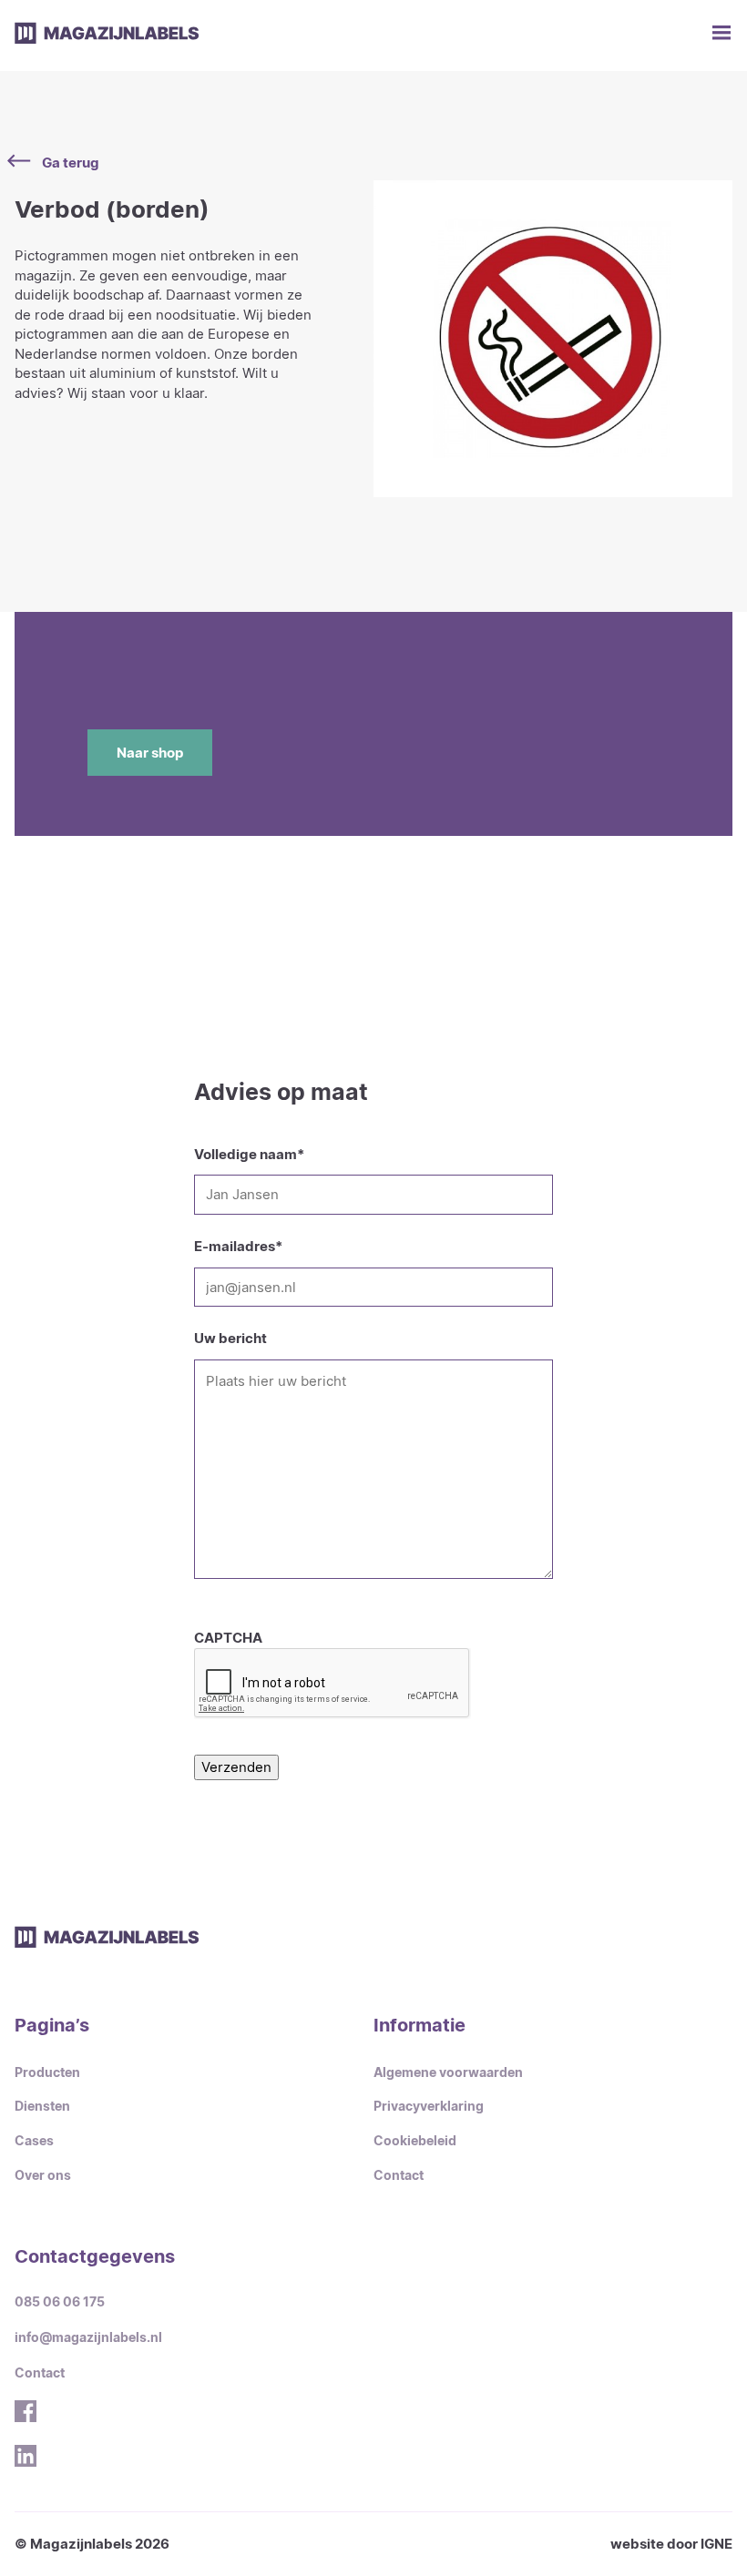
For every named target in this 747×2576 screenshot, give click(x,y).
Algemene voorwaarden (448, 2072)
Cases (34, 2141)
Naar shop (150, 753)
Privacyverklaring (429, 2106)
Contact (399, 2175)
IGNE (716, 2544)
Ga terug (71, 163)
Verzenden (236, 1767)
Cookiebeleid (415, 2141)
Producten (47, 2072)
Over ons (43, 2175)
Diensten (42, 2106)
